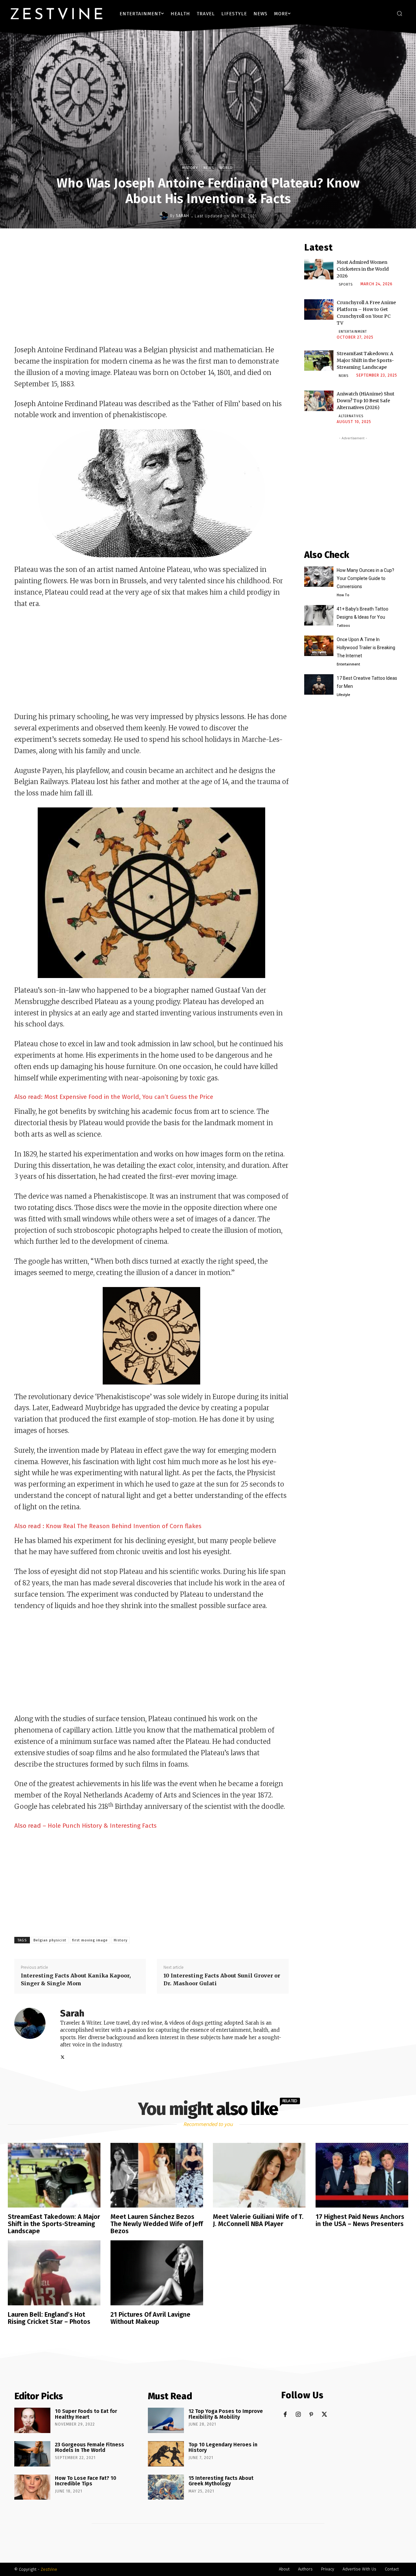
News (209, 168)
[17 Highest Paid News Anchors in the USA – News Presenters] (362, 2175)
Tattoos (343, 625)
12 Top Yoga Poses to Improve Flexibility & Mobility (226, 2414)
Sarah (182, 216)
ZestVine (49, 2569)
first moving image (90, 1940)
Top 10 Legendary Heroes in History (223, 2447)
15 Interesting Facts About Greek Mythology (221, 2481)
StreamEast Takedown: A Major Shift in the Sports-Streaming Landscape (365, 360)
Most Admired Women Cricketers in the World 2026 (363, 269)
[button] (399, 13)
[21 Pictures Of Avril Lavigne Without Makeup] (157, 2273)
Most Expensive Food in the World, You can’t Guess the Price (129, 1097)
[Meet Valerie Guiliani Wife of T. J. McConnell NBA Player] (259, 2175)
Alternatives (351, 416)
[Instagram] (298, 2415)
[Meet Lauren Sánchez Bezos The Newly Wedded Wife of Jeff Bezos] (157, 2175)
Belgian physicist (50, 1940)
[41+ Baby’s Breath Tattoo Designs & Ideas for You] (319, 615)
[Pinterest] (311, 2415)
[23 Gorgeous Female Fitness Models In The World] (32, 2454)
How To (343, 595)
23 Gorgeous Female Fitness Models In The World (90, 2447)
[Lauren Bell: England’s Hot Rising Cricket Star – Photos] (54, 2273)
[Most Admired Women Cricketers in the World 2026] (319, 269)
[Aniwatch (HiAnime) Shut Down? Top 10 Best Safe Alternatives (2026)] (319, 401)
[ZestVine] (57, 13)
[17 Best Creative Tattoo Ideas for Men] (319, 684)
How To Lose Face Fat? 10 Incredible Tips (86, 2481)
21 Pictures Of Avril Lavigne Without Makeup (150, 2318)
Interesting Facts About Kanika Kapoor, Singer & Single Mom (76, 1979)
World (226, 168)
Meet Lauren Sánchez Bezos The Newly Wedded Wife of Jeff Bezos (157, 2224)
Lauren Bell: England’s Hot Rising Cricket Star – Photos (49, 2318)
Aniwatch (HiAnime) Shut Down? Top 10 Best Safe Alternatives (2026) (365, 401)
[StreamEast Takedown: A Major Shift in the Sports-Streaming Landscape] (319, 361)
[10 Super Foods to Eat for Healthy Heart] (32, 2420)
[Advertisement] (151, 290)
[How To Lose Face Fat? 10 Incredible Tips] (32, 2487)
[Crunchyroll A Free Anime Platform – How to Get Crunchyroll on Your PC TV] (319, 309)
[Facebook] (285, 2415)
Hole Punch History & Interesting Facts (102, 1826)
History (190, 168)
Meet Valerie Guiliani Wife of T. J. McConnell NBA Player (258, 2220)
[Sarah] (165, 216)
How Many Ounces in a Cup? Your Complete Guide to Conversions (365, 578)
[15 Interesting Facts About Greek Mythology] (166, 2487)
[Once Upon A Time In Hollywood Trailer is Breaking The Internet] (319, 646)
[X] (63, 2056)
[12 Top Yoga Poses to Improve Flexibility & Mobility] (166, 2420)
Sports (346, 285)
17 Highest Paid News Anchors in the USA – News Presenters (360, 2220)
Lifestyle (343, 695)
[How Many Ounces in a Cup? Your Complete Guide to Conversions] (319, 577)
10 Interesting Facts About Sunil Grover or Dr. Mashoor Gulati (222, 1979)
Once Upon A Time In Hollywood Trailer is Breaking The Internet (366, 648)
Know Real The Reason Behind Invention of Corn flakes (124, 1526)
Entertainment (353, 332)
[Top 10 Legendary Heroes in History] (166, 2454)
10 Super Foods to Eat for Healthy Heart (86, 2414)
